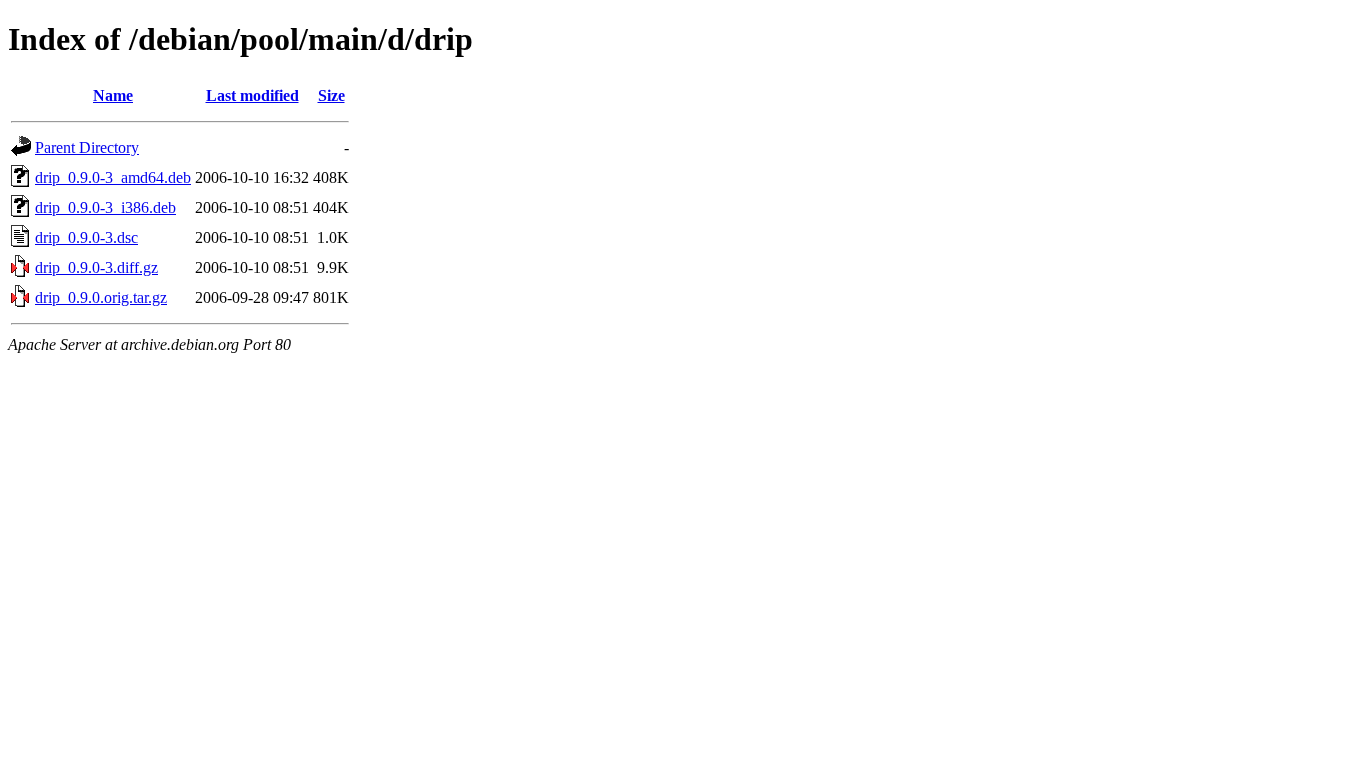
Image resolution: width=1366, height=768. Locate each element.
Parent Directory (87, 147)
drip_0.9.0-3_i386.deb (105, 207)
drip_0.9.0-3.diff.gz (96, 267)
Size (331, 95)
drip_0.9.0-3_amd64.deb (113, 177)
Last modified (252, 95)
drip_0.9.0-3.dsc (86, 237)
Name (113, 95)
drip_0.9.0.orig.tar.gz (101, 297)
